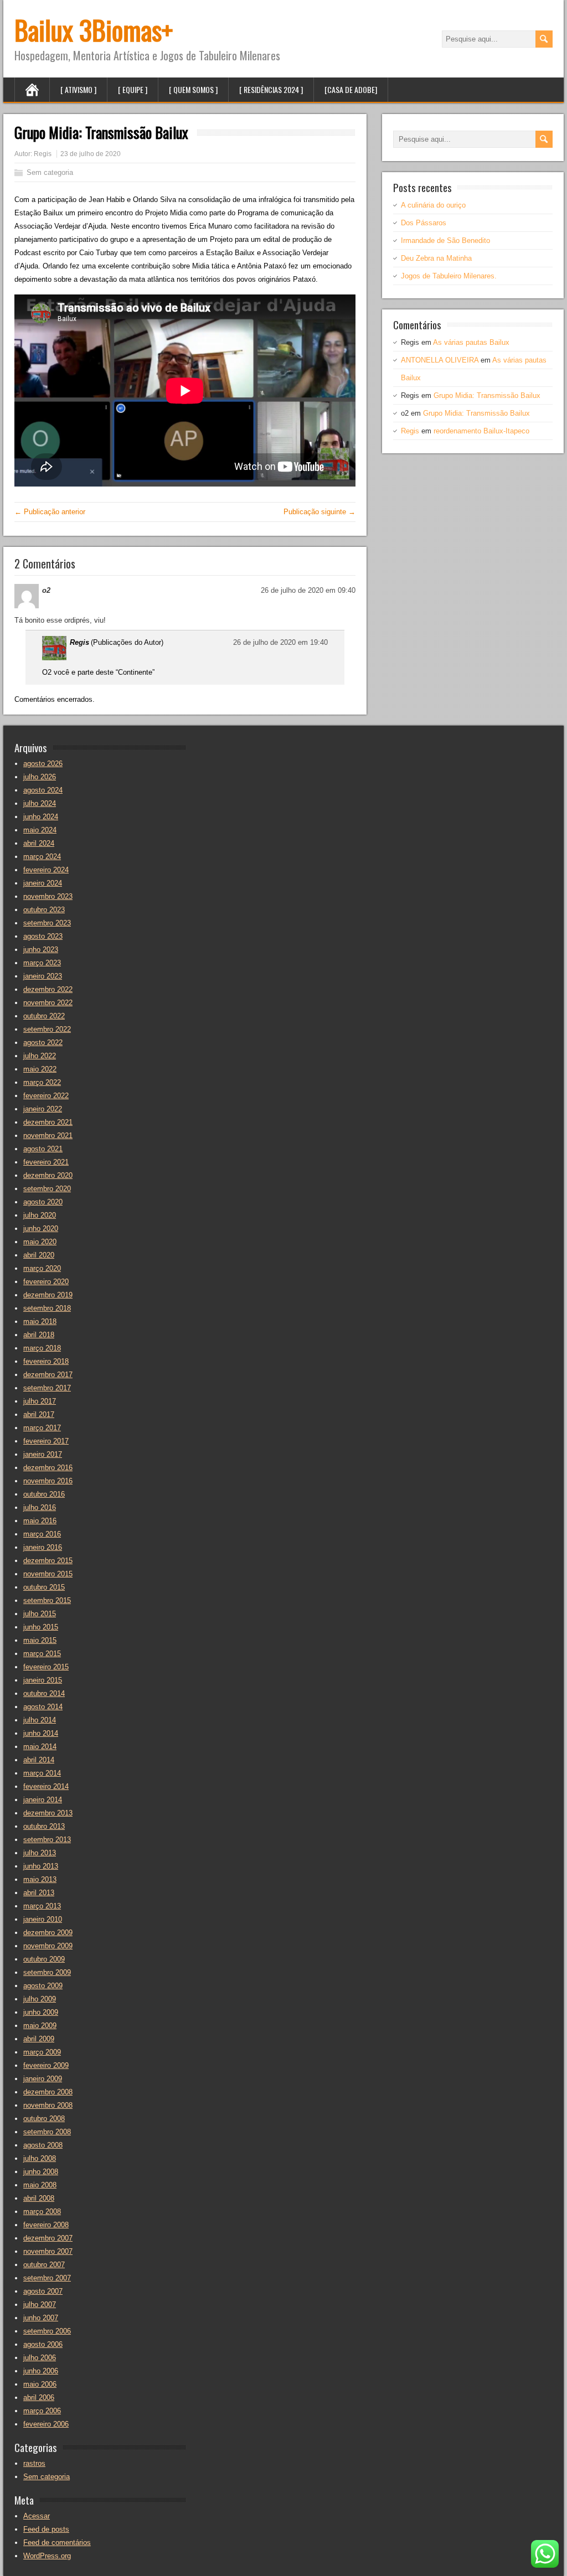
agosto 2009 (43, 1986)
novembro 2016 (48, 1481)
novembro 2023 (48, 896)
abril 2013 (39, 1893)
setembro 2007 (47, 2278)
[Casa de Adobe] (351, 89)
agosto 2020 (43, 1202)
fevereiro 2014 (46, 1786)
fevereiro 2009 (46, 2065)
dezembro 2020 (48, 1175)
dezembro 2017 (48, 1375)
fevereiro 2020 (46, 1282)
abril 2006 (39, 2397)
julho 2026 (40, 777)
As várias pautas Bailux (471, 342)
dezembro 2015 (48, 1561)
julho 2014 (40, 1720)
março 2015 (42, 1654)
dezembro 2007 (48, 2238)
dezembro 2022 (48, 989)
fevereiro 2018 (46, 1361)
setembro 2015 (47, 1600)
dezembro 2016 (48, 1468)
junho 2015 (41, 1627)
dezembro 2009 (48, 1933)
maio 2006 (40, 2384)
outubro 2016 (44, 1494)
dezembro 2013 (48, 1813)
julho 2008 (40, 2158)
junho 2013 (41, 1866)
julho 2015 (40, 1614)
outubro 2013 (44, 1826)
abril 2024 (39, 843)
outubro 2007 (44, 2265)
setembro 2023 (47, 923)
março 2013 (42, 1906)
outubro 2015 (44, 1587)
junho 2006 (41, 2371)
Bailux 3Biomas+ (94, 30)
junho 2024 (41, 817)
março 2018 (42, 1348)
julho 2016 (40, 1507)
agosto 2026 (43, 764)
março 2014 (42, 1773)
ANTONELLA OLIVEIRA (440, 360)
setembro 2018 (47, 1308)
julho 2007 (40, 2305)
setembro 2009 (47, 1972)
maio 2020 (40, 1242)
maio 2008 (40, 2185)
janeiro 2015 (43, 1680)
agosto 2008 (43, 2145)
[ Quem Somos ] (193, 89)
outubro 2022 (44, 1016)
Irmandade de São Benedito (445, 240)
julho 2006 (40, 2358)
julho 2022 (40, 1056)
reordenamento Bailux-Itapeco (481, 431)
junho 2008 (41, 2172)
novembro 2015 (48, 1574)
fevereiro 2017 (46, 1441)
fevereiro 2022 (46, 1096)
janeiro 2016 (43, 1547)
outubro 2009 (44, 1959)
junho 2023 (41, 950)
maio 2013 (40, 1879)
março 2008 (42, 2212)
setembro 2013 (47, 1840)
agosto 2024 (43, 790)
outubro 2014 (44, 1693)
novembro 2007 (48, 2251)
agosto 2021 (43, 1149)
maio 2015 (40, 1640)
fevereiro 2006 (46, 2424)
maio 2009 (40, 2026)
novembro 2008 (48, 2105)
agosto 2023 (43, 936)
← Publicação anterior (50, 512)
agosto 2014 (43, 1707)
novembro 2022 (48, 1003)
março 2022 (42, 1082)
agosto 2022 (43, 1043)
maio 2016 (40, 1521)
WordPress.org (47, 2556)
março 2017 (42, 1428)
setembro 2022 (47, 1029)
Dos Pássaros (424, 223)
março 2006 (42, 2411)
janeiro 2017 (43, 1454)
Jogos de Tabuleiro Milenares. (449, 276)
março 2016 (42, 1534)
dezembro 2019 (48, 1295)
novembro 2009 (48, 1946)
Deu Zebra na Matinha (436, 258)
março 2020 (42, 1268)
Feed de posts (46, 2529)
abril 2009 (39, 2039)
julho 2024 (40, 803)
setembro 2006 (47, 2331)
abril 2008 (39, 2198)
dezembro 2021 (48, 1122)
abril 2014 (39, 1760)
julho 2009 (40, 1999)
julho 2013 (40, 1853)
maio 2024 (40, 830)
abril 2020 (39, 1255)
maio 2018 (40, 1321)
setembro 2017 (47, 1388)
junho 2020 (41, 1228)
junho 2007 (41, 2318)
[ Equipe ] (133, 89)
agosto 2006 (43, 2344)
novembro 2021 (48, 1136)
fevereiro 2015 (46, 1667)
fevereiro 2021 (46, 1162)
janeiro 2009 (43, 2079)
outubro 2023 (44, 910)
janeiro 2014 (43, 1800)
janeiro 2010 (43, 1919)
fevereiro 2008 (46, 2225)
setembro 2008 (47, 2132)
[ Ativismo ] (78, 89)
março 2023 (42, 963)
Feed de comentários (57, 2543)
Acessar (37, 2516)
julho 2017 (40, 1401)
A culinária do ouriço (433, 205)
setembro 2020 (47, 1189)
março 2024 (42, 857)
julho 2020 (40, 1215)
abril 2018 (39, 1335)
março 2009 (42, 2052)
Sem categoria (50, 172)
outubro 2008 (44, 2119)
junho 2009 (41, 2012)
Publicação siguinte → (319, 512)
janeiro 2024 (43, 883)
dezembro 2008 (48, 2092)
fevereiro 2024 (46, 870)
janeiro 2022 (43, 1109)
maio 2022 (40, 1069)
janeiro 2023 (43, 976)
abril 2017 (39, 1414)
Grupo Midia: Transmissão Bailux (487, 395)
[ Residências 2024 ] (271, 89)
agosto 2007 (43, 2291)
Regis (43, 154)
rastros (34, 2463)
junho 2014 (41, 1733)
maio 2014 (40, 1747)
